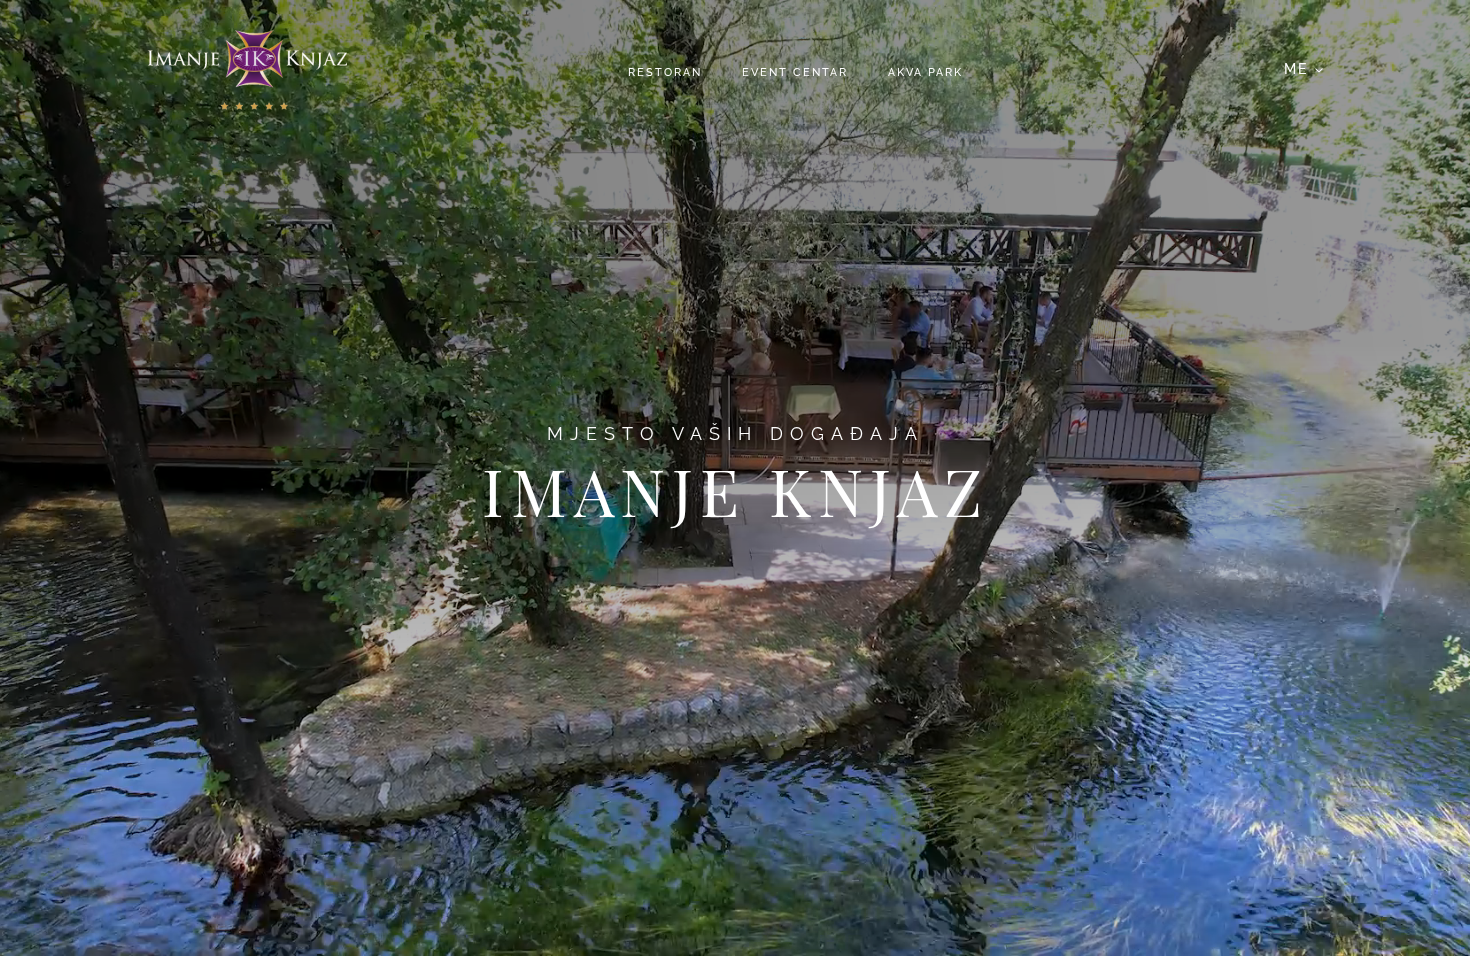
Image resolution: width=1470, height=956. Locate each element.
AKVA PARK (925, 72)
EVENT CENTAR (795, 72)
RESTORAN (665, 72)
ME (1296, 69)
